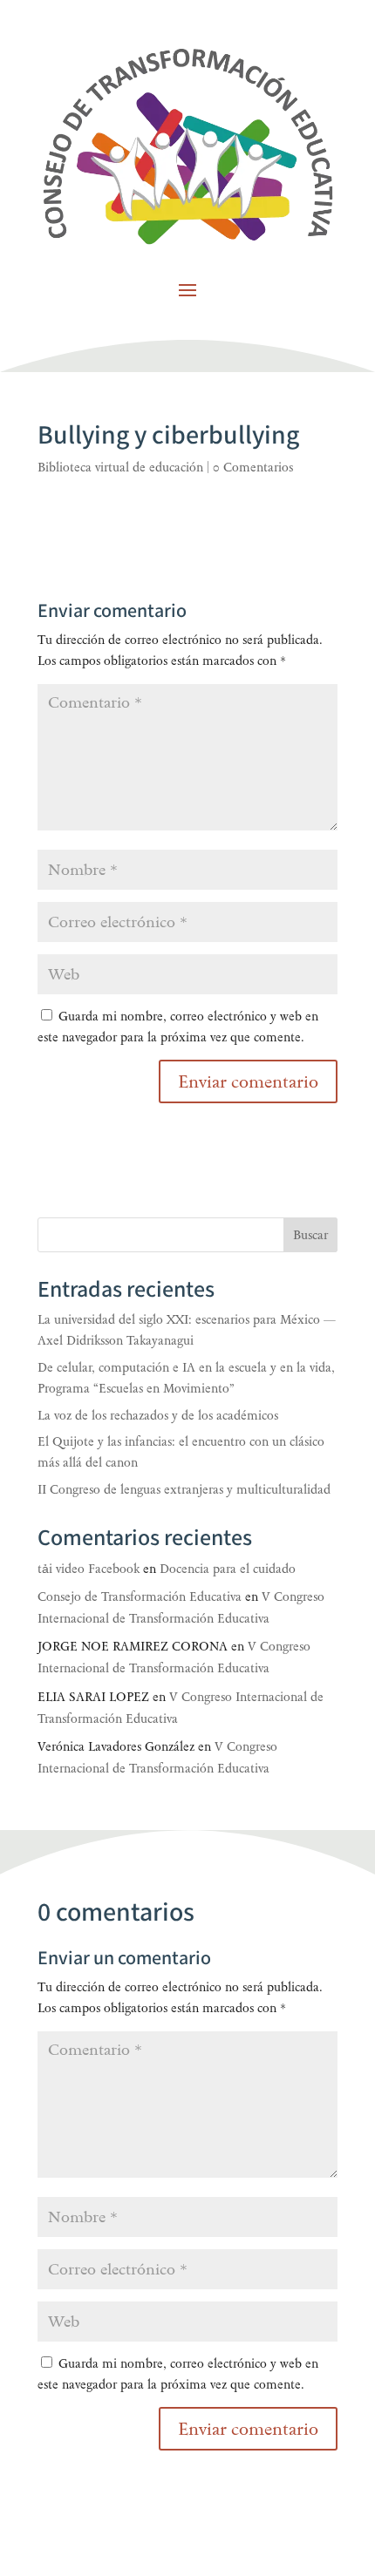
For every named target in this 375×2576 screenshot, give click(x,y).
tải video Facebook (89, 1569)
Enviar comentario (248, 2429)
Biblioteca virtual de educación (120, 468)
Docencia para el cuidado (228, 1569)
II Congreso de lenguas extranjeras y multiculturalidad (184, 1490)
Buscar (310, 1235)
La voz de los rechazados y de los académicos (158, 1416)
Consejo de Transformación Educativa (140, 1597)
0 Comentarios (253, 468)
